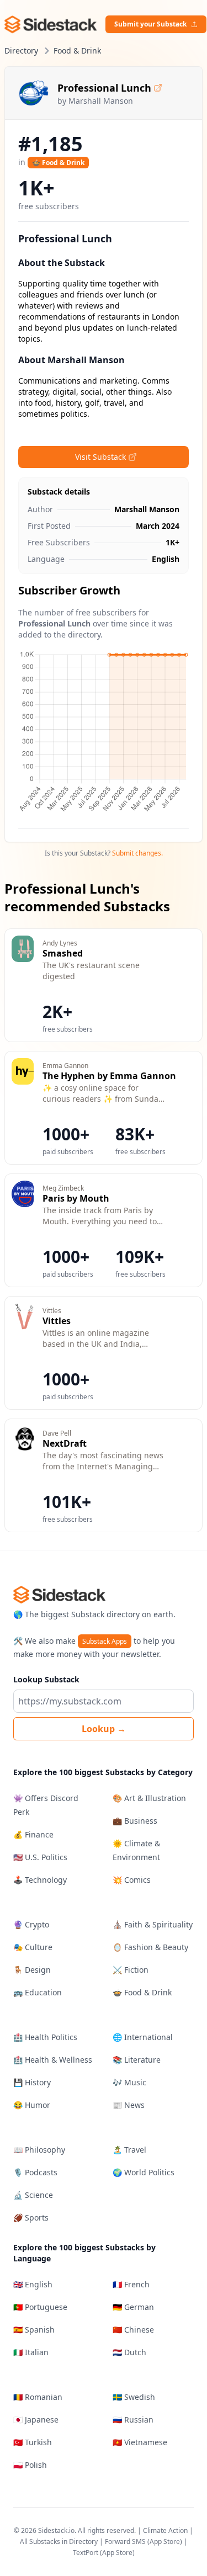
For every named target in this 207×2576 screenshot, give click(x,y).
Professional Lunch (104, 88)
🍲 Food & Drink (58, 163)
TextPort (86, 2553)
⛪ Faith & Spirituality (153, 1924)
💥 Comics (132, 1880)
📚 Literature (137, 2060)
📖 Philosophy (39, 2150)
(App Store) (166, 2542)
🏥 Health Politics (45, 2037)
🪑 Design (32, 1970)
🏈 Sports (31, 2218)
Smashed (63, 953)
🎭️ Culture (33, 1947)
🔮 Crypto (31, 1924)
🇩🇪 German (133, 2307)
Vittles (57, 1321)
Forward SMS (125, 2542)
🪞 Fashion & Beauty (150, 1947)
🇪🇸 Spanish (34, 2330)
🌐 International (143, 2037)
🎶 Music (129, 2082)
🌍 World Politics (144, 2172)
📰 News (129, 2105)
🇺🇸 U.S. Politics (40, 1857)
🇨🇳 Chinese (133, 2330)
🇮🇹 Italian (31, 2352)
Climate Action (165, 2530)
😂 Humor (32, 2105)
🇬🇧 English (33, 2284)
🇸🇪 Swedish (134, 2397)
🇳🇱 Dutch (129, 2352)
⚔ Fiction (131, 1970)
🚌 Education (38, 1992)
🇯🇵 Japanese (36, 2420)
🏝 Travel (129, 2150)
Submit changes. (137, 853)
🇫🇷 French (131, 2284)
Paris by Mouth (76, 1198)
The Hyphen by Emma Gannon (109, 1076)
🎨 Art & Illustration (149, 1798)
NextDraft (65, 1443)
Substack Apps (105, 1641)
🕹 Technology (40, 1880)
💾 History (32, 2082)
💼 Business (135, 1821)
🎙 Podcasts (35, 2172)
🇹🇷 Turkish (33, 2442)
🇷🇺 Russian (133, 2420)
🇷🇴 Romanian (38, 2397)
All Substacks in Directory (59, 2542)
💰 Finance (33, 1834)
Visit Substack (100, 457)
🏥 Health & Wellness (53, 2060)
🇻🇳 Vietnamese (140, 2442)
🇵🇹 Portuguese (40, 2307)
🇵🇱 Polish (30, 2465)
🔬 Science (33, 2195)
